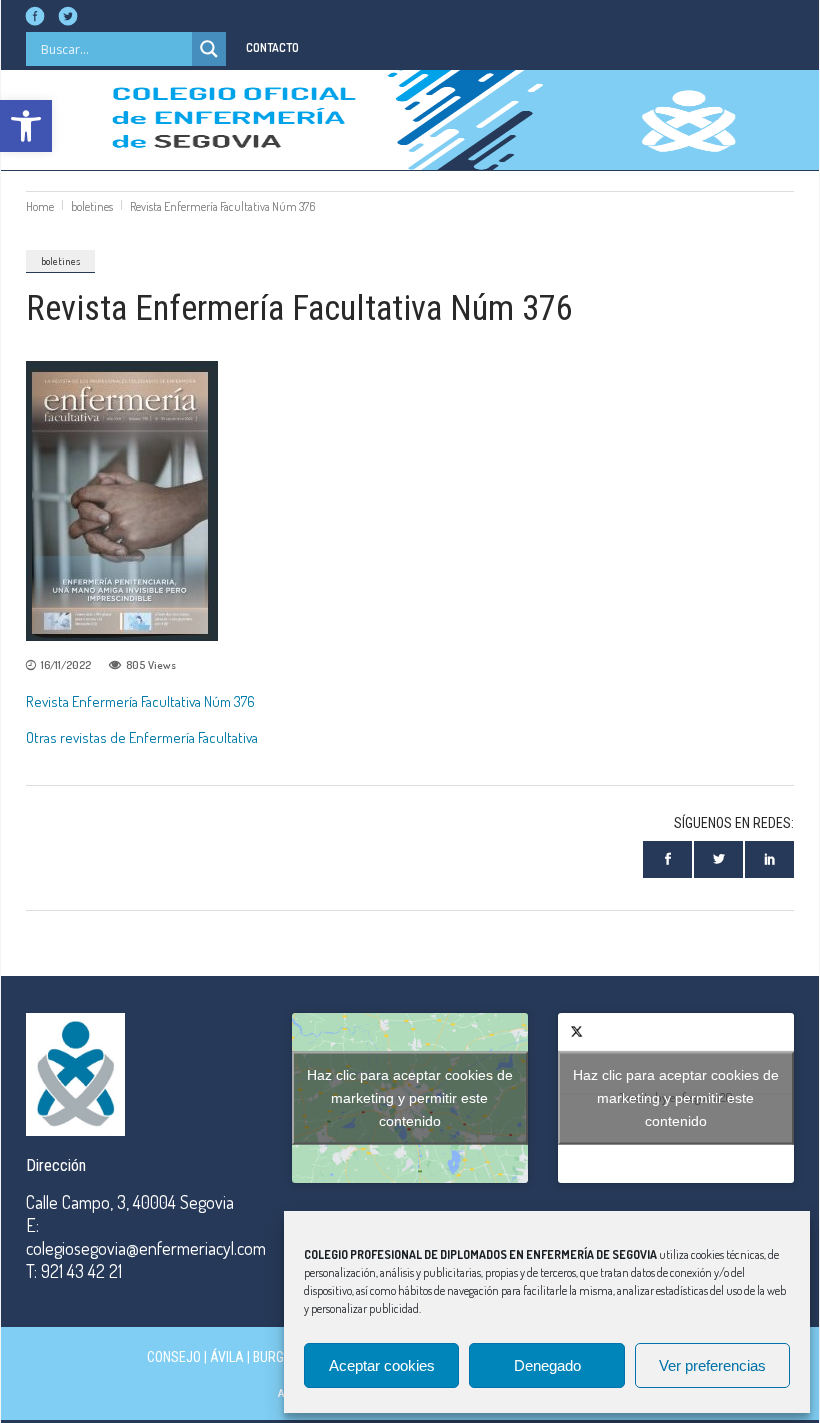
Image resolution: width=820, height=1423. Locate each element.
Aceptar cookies (382, 1365)
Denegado (547, 1365)
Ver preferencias (712, 1365)
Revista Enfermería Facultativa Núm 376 (140, 701)
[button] (26, 126)
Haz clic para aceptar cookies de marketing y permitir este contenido (410, 1097)
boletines (92, 206)
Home (40, 206)
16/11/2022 (66, 665)
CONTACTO (272, 47)
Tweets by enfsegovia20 (676, 1097)
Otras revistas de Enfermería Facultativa (142, 737)
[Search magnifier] (209, 49)
